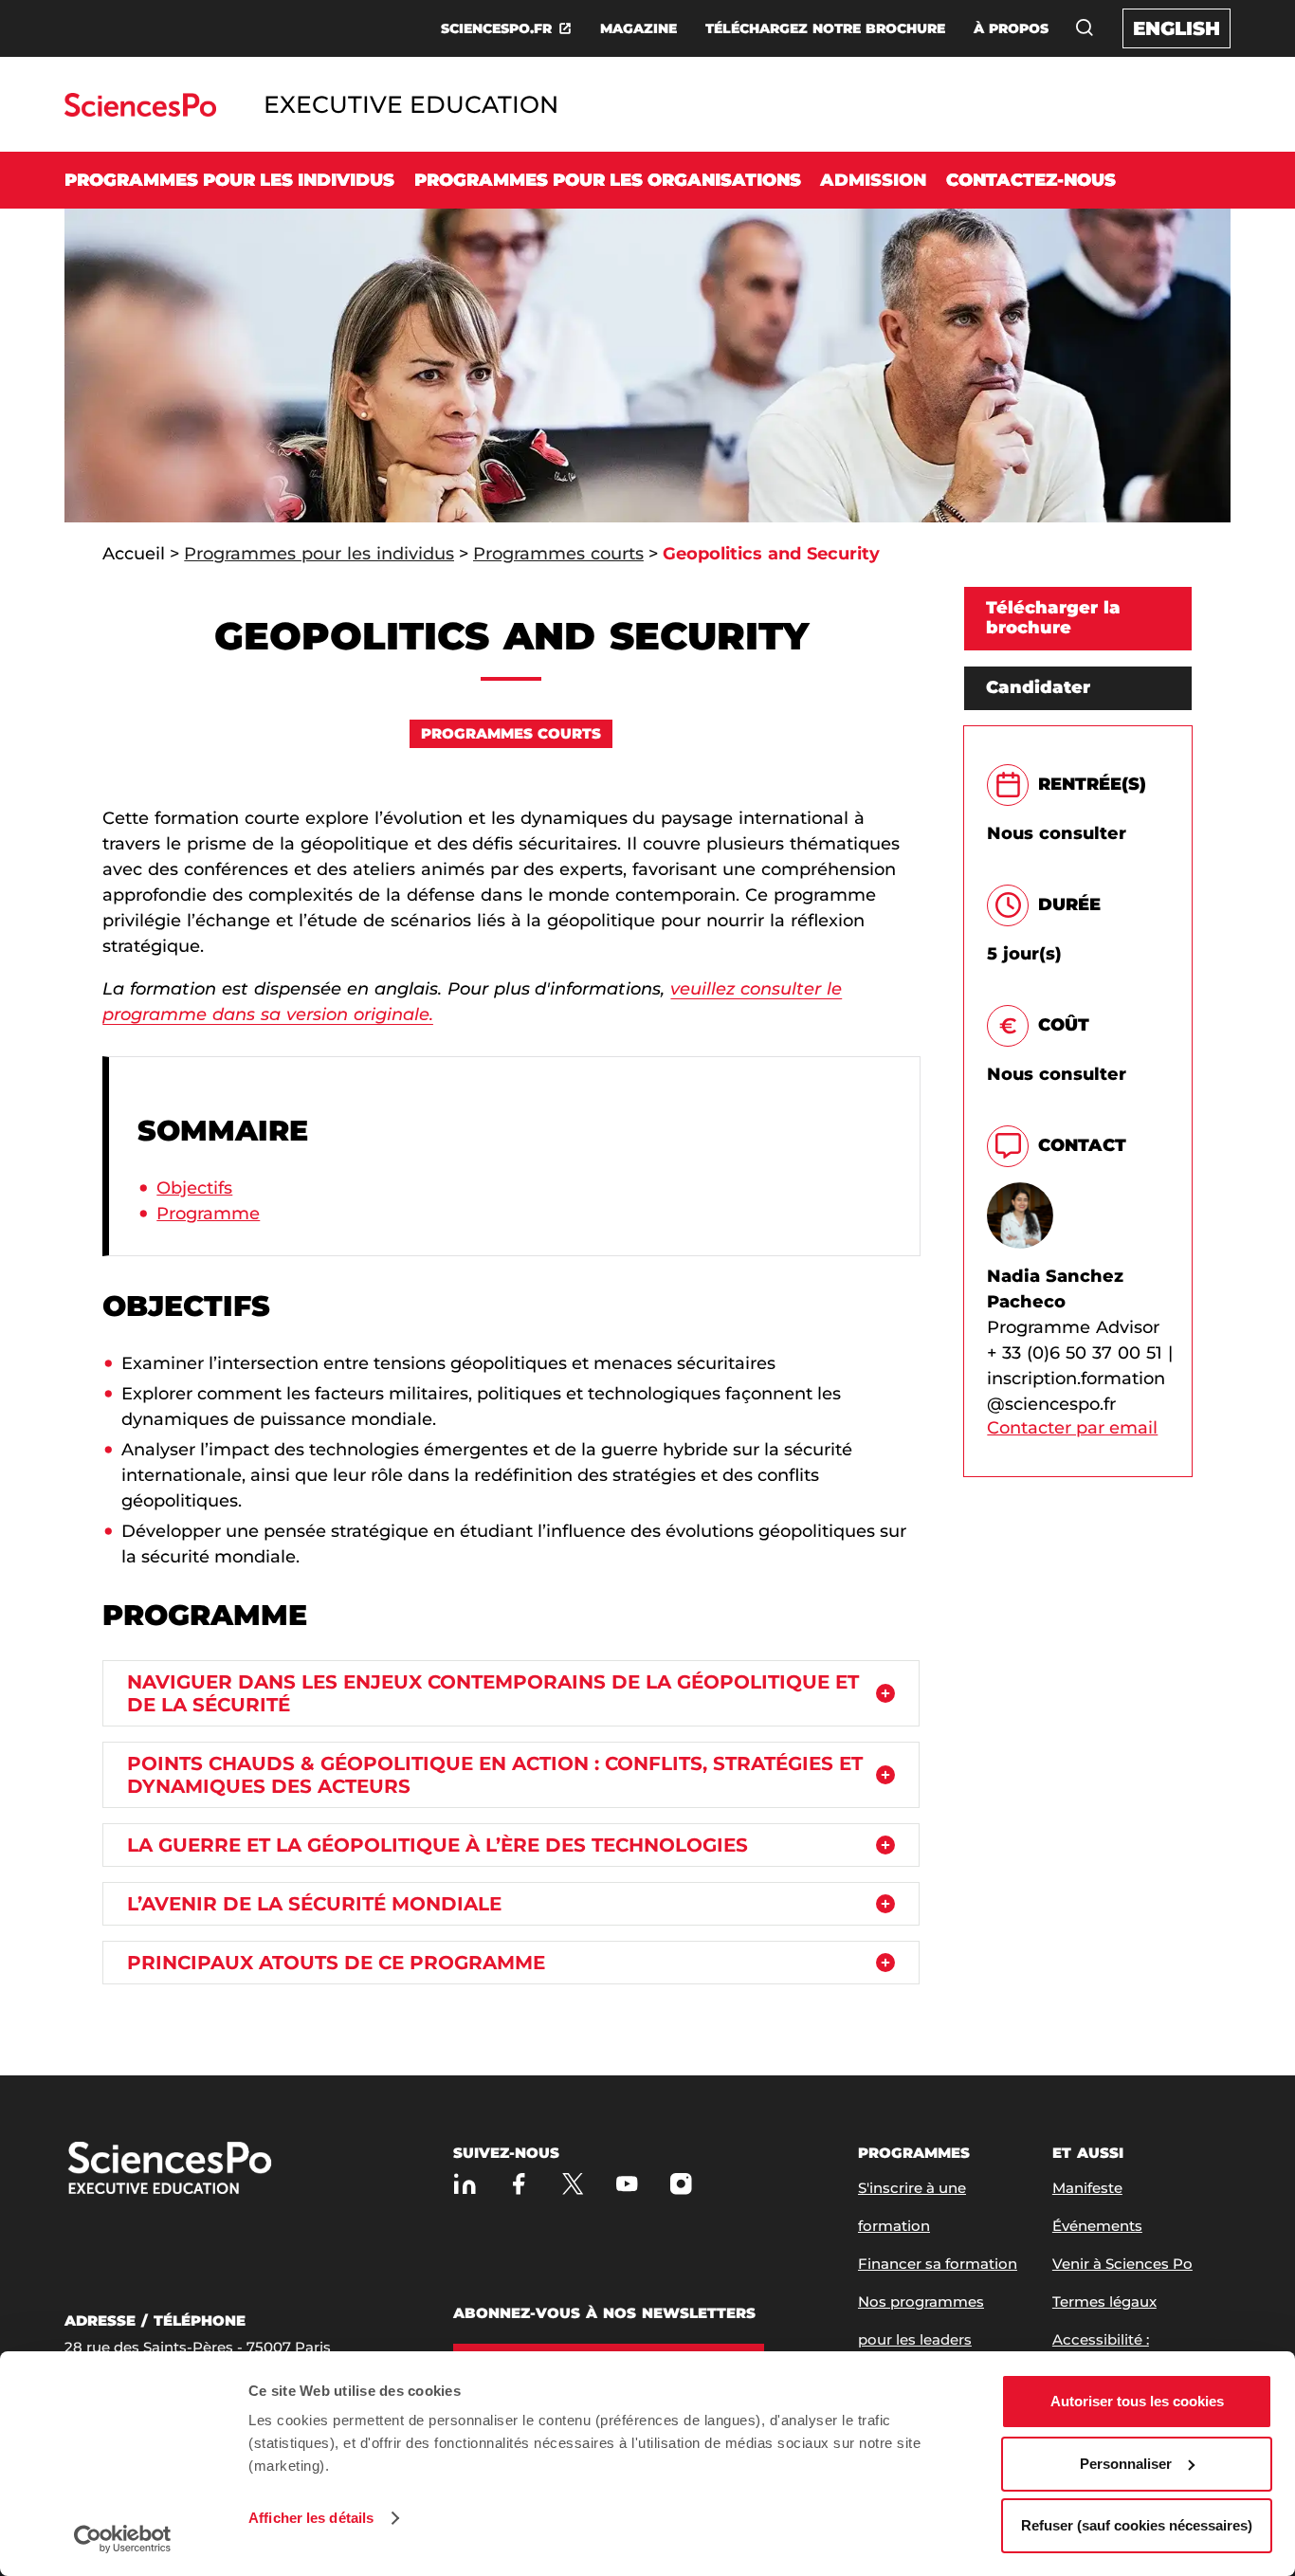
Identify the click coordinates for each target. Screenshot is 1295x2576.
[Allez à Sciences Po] (230, 2170)
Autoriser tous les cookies (1137, 2401)
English (1176, 28)
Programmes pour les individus (229, 180)
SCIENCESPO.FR (496, 28)
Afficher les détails (311, 2518)
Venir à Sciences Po (1122, 2264)
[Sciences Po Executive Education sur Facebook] (519, 2184)
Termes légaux (1104, 2302)
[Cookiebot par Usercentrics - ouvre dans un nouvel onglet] (123, 2539)
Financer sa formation (938, 2264)
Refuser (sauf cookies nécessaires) (1137, 2525)
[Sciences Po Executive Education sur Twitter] (573, 2184)
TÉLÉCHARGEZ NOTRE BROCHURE (825, 28)
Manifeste (1087, 2188)
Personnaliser (1126, 2464)
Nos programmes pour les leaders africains (921, 2339)
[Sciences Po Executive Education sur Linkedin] (465, 2184)
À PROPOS (1011, 28)
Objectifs (194, 1188)
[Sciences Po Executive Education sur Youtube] (627, 2184)
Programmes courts (558, 554)
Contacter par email (1072, 1428)
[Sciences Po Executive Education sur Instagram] (681, 2184)
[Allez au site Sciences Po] (140, 111)
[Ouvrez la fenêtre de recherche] (1085, 27)
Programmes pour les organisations (608, 180)
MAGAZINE (638, 28)
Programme (208, 1214)
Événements (1097, 2226)
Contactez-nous (1031, 180)
